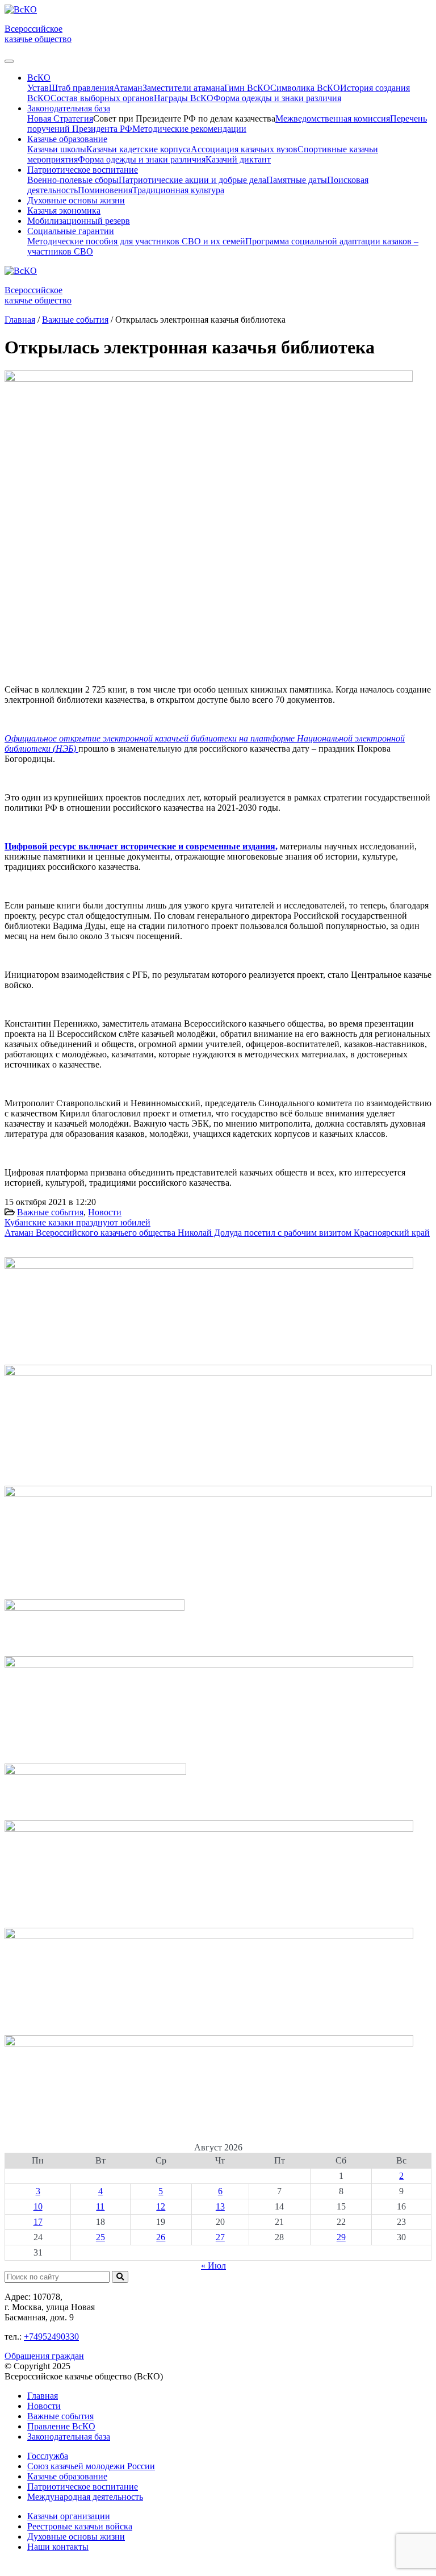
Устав (38, 88)
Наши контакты (58, 2547)
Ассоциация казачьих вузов (244, 149)
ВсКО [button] (39, 78)
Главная (43, 2396)
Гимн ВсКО (247, 88)
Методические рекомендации (189, 129)
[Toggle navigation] (9, 61)
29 (341, 2237)
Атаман (128, 88)
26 (161, 2237)
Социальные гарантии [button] (71, 231)
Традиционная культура (178, 190)
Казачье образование (67, 2476)
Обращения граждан (44, 2356)
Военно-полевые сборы (73, 180)
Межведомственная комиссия (333, 118)
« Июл (213, 2266)
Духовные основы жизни (76, 200)
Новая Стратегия (60, 118)
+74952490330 (51, 2337)
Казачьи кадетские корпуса (139, 149)
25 (100, 2237)
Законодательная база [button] (69, 108)
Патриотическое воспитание (83, 2487)
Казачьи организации (69, 2516)
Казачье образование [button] (67, 139)
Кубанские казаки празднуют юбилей (77, 1222)
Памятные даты (297, 180)
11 (100, 2206)
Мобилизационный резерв (79, 221)
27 (220, 2237)
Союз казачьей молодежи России (91, 2466)
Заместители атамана (183, 88)
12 (161, 2206)
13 (220, 2206)
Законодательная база (69, 2437)
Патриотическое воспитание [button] (83, 170)
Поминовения (105, 190)
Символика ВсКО (305, 88)
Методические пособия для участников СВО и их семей (136, 241)
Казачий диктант (238, 159)
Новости (105, 1212)
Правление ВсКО (61, 2426)
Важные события (50, 1212)
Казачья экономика (64, 211)
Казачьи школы (57, 149)
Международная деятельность (85, 2497)
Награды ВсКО (184, 98)
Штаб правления (81, 88)
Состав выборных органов (102, 98)
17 (38, 2222)
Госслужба (48, 2456)
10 (38, 2206)
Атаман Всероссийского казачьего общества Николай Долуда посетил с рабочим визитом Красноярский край (217, 1233)
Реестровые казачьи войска (80, 2526)
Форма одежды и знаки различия (277, 98)
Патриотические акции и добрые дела (192, 180)
